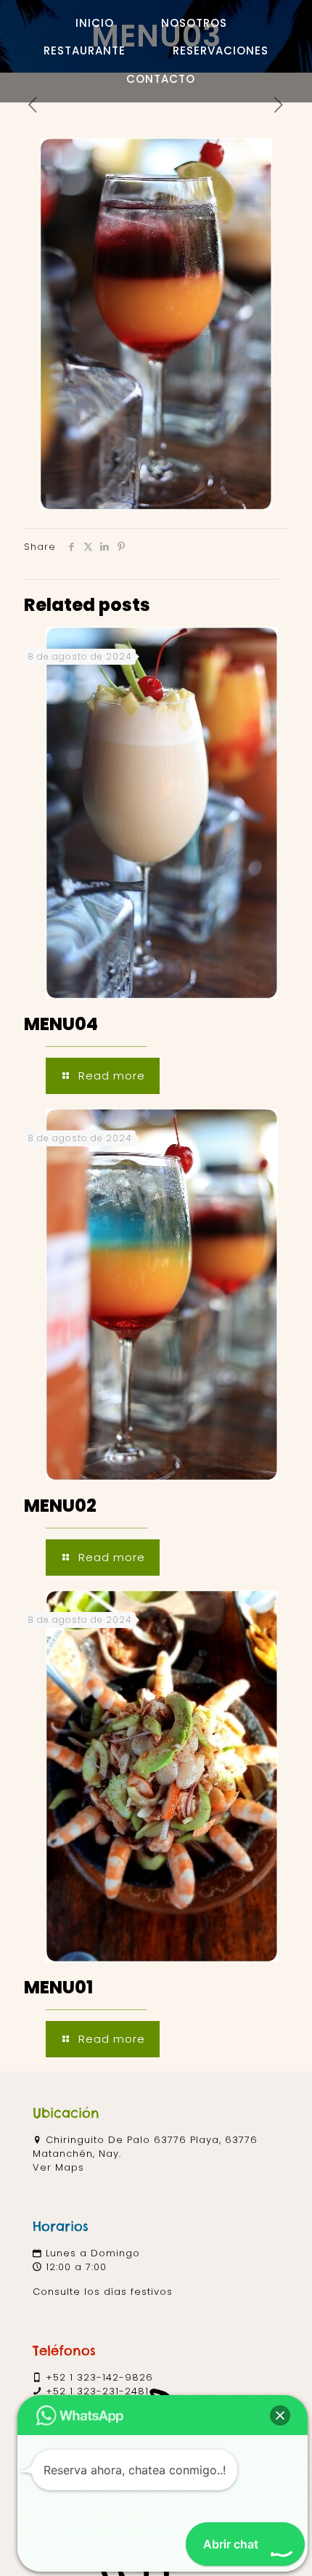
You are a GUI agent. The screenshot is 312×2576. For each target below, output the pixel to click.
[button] (280, 2415)
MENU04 (61, 1024)
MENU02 (60, 1506)
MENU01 (58, 1987)
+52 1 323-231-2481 (97, 2391)
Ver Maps (58, 2167)
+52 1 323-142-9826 (99, 2377)
